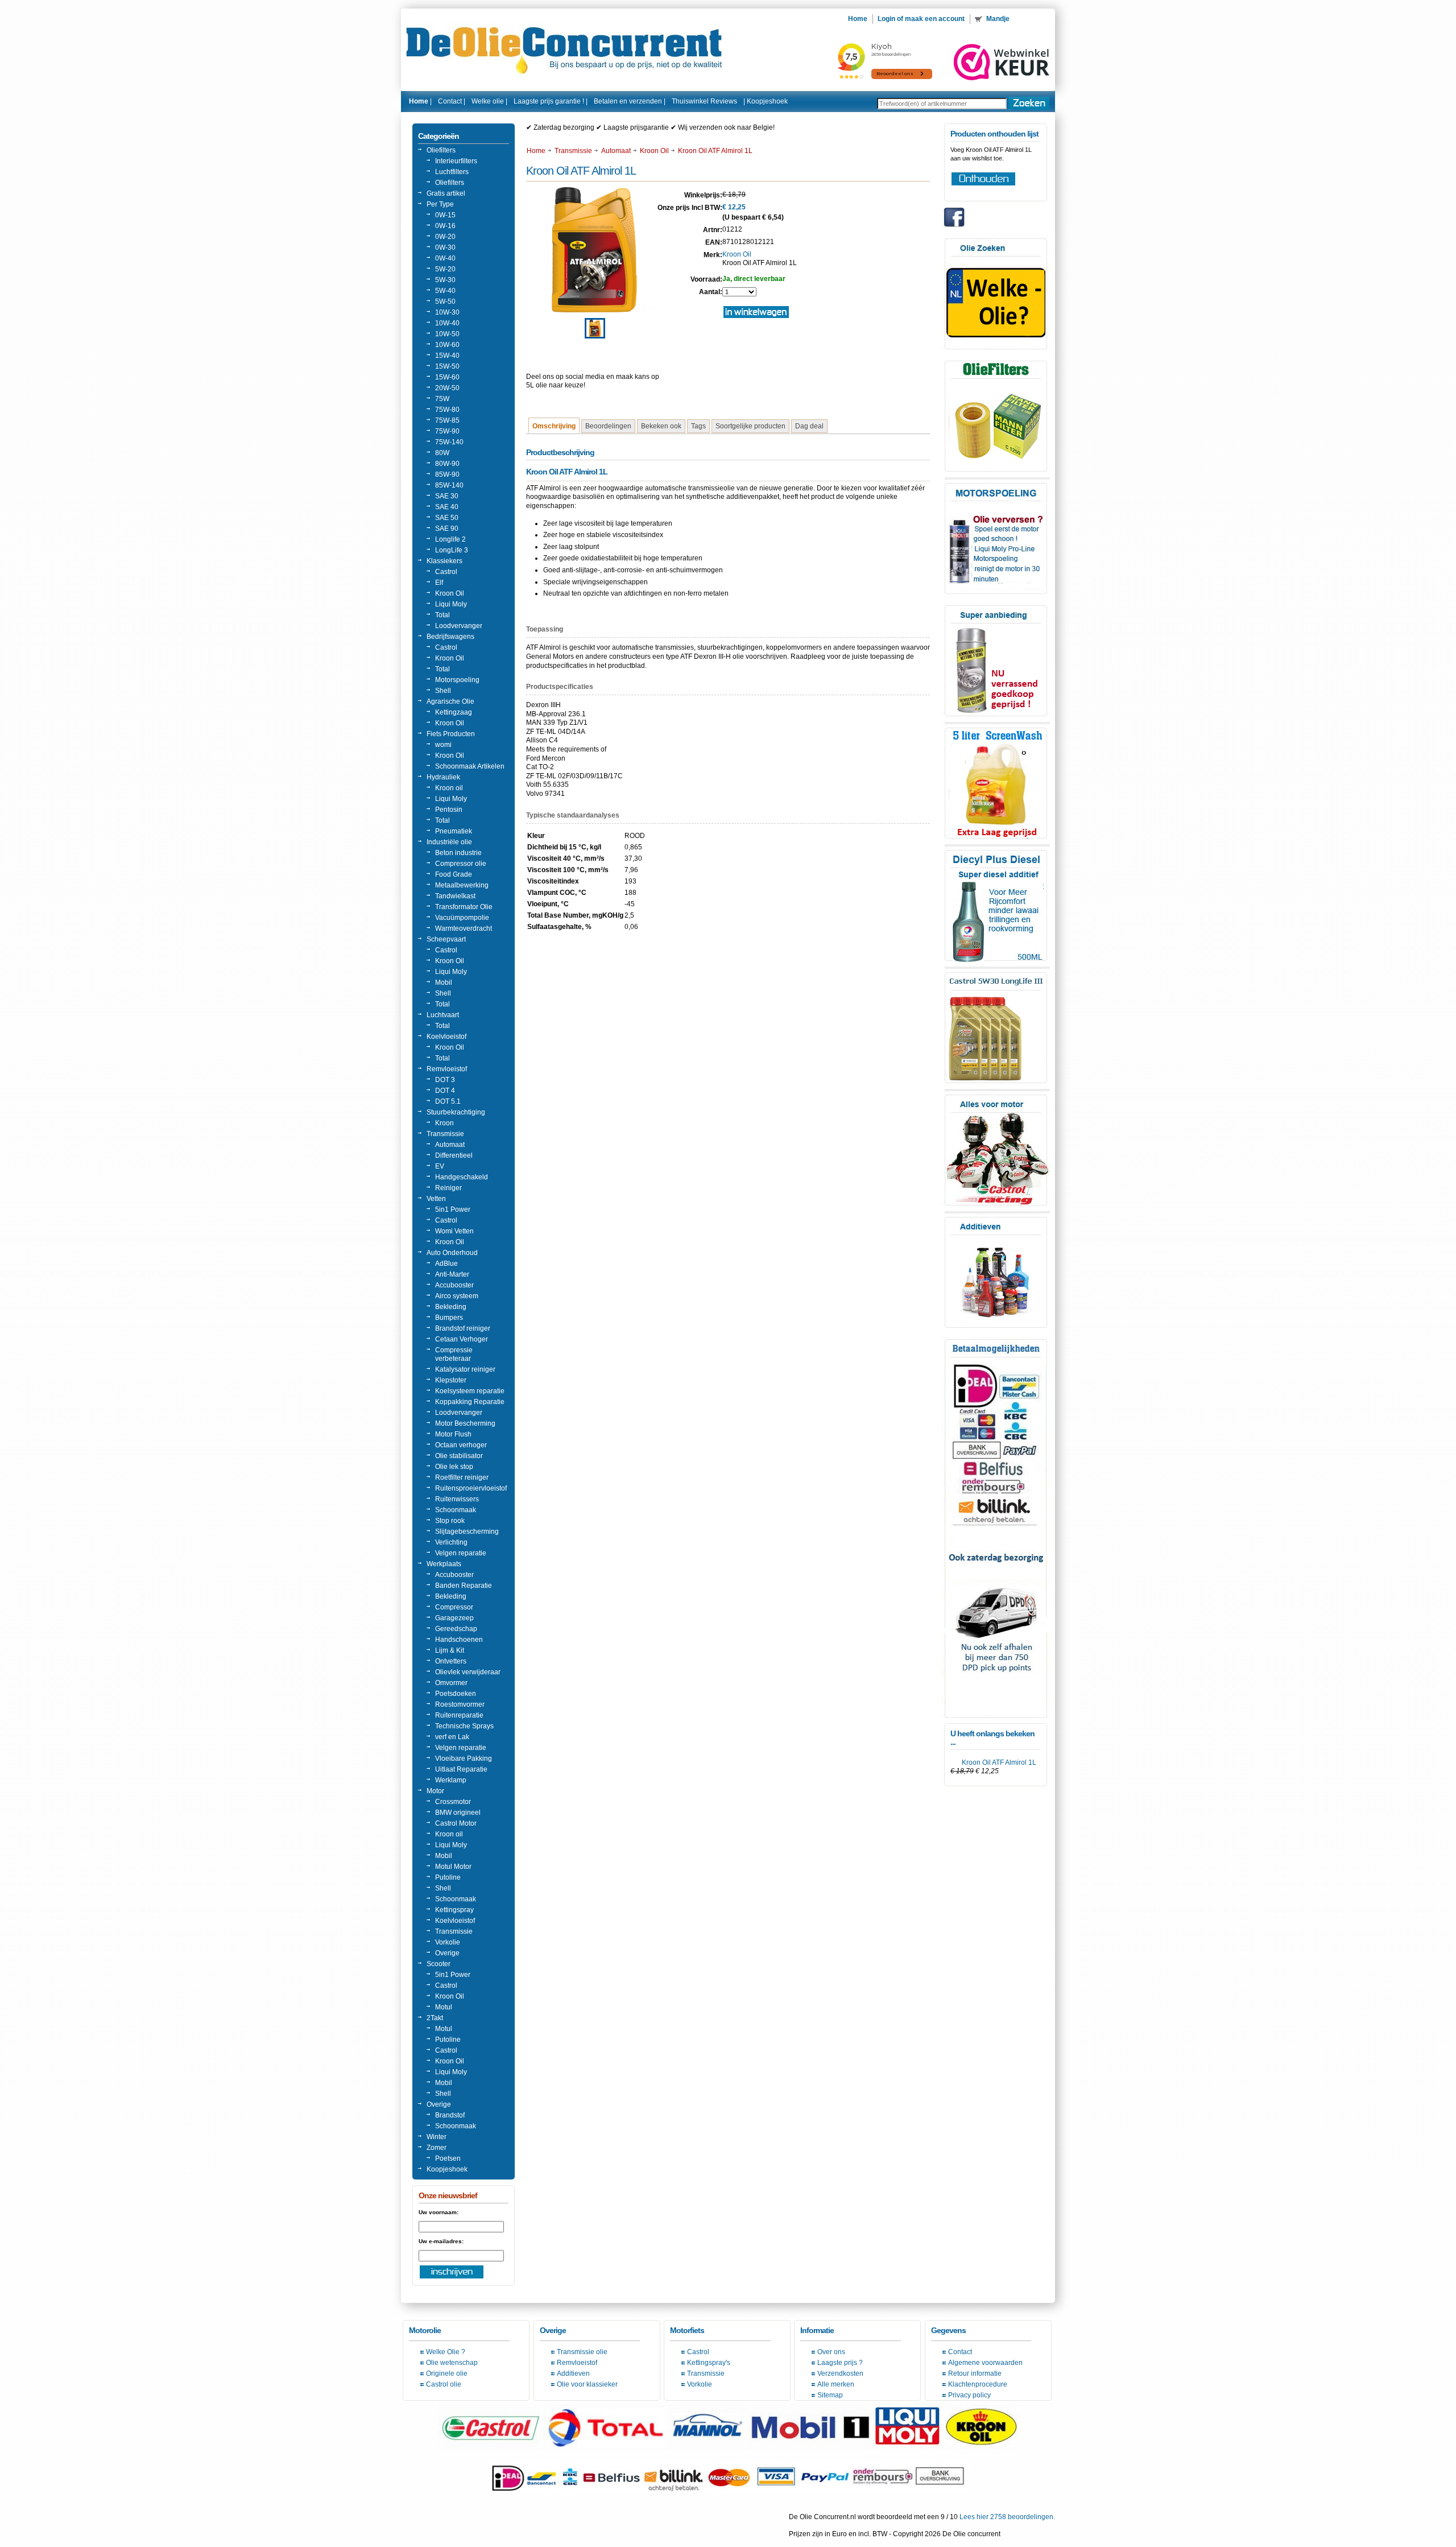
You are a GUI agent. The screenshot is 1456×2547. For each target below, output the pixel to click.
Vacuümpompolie (462, 918)
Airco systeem (457, 1296)
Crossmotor (453, 1802)
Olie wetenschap (452, 2363)
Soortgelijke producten (750, 426)
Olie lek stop (454, 1467)
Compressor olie (461, 864)
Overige (447, 1953)
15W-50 (447, 366)
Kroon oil (449, 788)
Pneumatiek (454, 831)
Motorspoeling (457, 680)
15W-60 (447, 377)
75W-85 (447, 420)
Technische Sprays (464, 1726)
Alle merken (836, 2384)
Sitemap (830, 2395)
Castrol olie (444, 2384)
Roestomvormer (460, 1704)
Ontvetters (451, 1661)
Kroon (444, 1123)
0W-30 (445, 247)
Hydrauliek (443, 777)
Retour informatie (975, 2373)
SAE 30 (447, 496)
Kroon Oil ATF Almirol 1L (999, 1762)
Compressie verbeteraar (454, 1354)
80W (442, 453)
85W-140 (449, 485)
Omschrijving (554, 426)
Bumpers (449, 1318)
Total (442, 615)
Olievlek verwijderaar (468, 1672)
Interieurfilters (456, 161)
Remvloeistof (447, 1069)
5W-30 (445, 280)
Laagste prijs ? (840, 2363)
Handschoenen (459, 1640)
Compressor (454, 1607)
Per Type (440, 204)
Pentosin (449, 810)
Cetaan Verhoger (462, 1339)
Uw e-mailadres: (441, 2241)
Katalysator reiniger (465, 1369)
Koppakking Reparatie (470, 1402)
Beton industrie (458, 853)
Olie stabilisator (459, 1456)
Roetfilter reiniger (462, 1477)
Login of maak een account (921, 19)
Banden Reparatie (464, 1586)
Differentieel (454, 1155)
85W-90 (447, 474)
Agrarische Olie (450, 701)
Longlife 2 (450, 539)
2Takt (435, 2018)
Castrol (446, 572)
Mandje (999, 19)
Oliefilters (441, 150)
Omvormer (451, 1683)
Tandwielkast (455, 896)
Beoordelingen (608, 426)
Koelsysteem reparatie (470, 1391)
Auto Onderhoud (452, 1253)
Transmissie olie (582, 2352)
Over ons (831, 2352)
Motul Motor (453, 1867)
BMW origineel (458, 1813)
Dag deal (809, 426)
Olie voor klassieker (587, 2384)
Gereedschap (456, 1629)
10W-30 (447, 312)
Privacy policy (969, 2395)
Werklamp (451, 1780)
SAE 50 (447, 518)
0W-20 (445, 237)
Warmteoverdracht (464, 928)
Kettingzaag (454, 712)
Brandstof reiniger (463, 1328)
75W (442, 399)
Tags (698, 426)
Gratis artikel (446, 193)
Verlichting (451, 1542)
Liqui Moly (451, 604)
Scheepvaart (446, 939)
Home (536, 151)
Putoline (448, 1877)
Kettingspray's (709, 2363)
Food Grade (454, 874)
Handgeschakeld (462, 1177)
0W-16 (445, 226)
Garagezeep (454, 1618)
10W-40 (447, 323)
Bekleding (451, 1307)
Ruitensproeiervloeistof (471, 1488)
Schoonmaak (456, 1510)
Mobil (444, 983)
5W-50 (445, 302)
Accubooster (454, 1285)
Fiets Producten (451, 734)
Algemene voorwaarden (985, 2363)
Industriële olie (449, 842)
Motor (435, 1791)
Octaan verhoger (461, 1445)
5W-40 (445, 291)
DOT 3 (445, 1080)
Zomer (437, 2148)
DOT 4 (445, 1091)
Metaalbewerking (462, 885)
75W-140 (449, 442)
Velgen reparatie (461, 1553)
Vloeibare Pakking (464, 1758)
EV (440, 1166)
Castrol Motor (456, 1823)
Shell (443, 691)
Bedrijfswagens (450, 637)
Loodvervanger (459, 626)
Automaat (450, 1145)
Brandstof (450, 2115)
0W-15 (445, 215)
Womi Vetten (454, 1231)
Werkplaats (444, 1564)
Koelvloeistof (446, 1037)
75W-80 (447, 410)
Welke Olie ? (446, 2352)
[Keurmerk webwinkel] (1002, 62)
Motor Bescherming (465, 1423)
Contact (960, 2352)
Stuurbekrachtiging (456, 1112)
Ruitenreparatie (459, 1715)
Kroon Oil (450, 593)
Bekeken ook (661, 426)
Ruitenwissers (457, 1499)
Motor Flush (453, 1434)
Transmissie (445, 1134)
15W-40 (447, 356)
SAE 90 (447, 529)
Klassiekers (444, 561)
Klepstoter (451, 1380)
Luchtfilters (452, 172)
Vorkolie (448, 1942)
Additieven (573, 2373)
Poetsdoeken (456, 1694)
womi (443, 745)
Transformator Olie (464, 907)
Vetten (436, 1199)
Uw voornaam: (439, 2212)
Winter (437, 2137)
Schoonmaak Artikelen (470, 766)
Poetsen (448, 2158)
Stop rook (450, 1521)
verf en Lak (452, 1737)
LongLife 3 (452, 550)
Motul (444, 2007)
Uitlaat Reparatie (461, 1769)
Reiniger (448, 1188)
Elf (439, 583)
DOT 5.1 (448, 1101)
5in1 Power (453, 1209)
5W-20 (445, 269)
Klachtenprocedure (978, 2384)
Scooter (439, 1964)
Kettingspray (454, 1910)
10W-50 (447, 334)
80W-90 (447, 464)
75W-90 (447, 431)
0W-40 (445, 258)
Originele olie (447, 2373)
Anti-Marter (452, 1274)
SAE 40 (447, 507)
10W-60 (447, 345)
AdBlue (446, 1264)
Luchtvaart (443, 1015)
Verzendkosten (840, 2373)
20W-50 (447, 388)
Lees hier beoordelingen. (1007, 2517)
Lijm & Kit (450, 1650)
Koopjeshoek (767, 101)
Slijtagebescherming (467, 1531)
